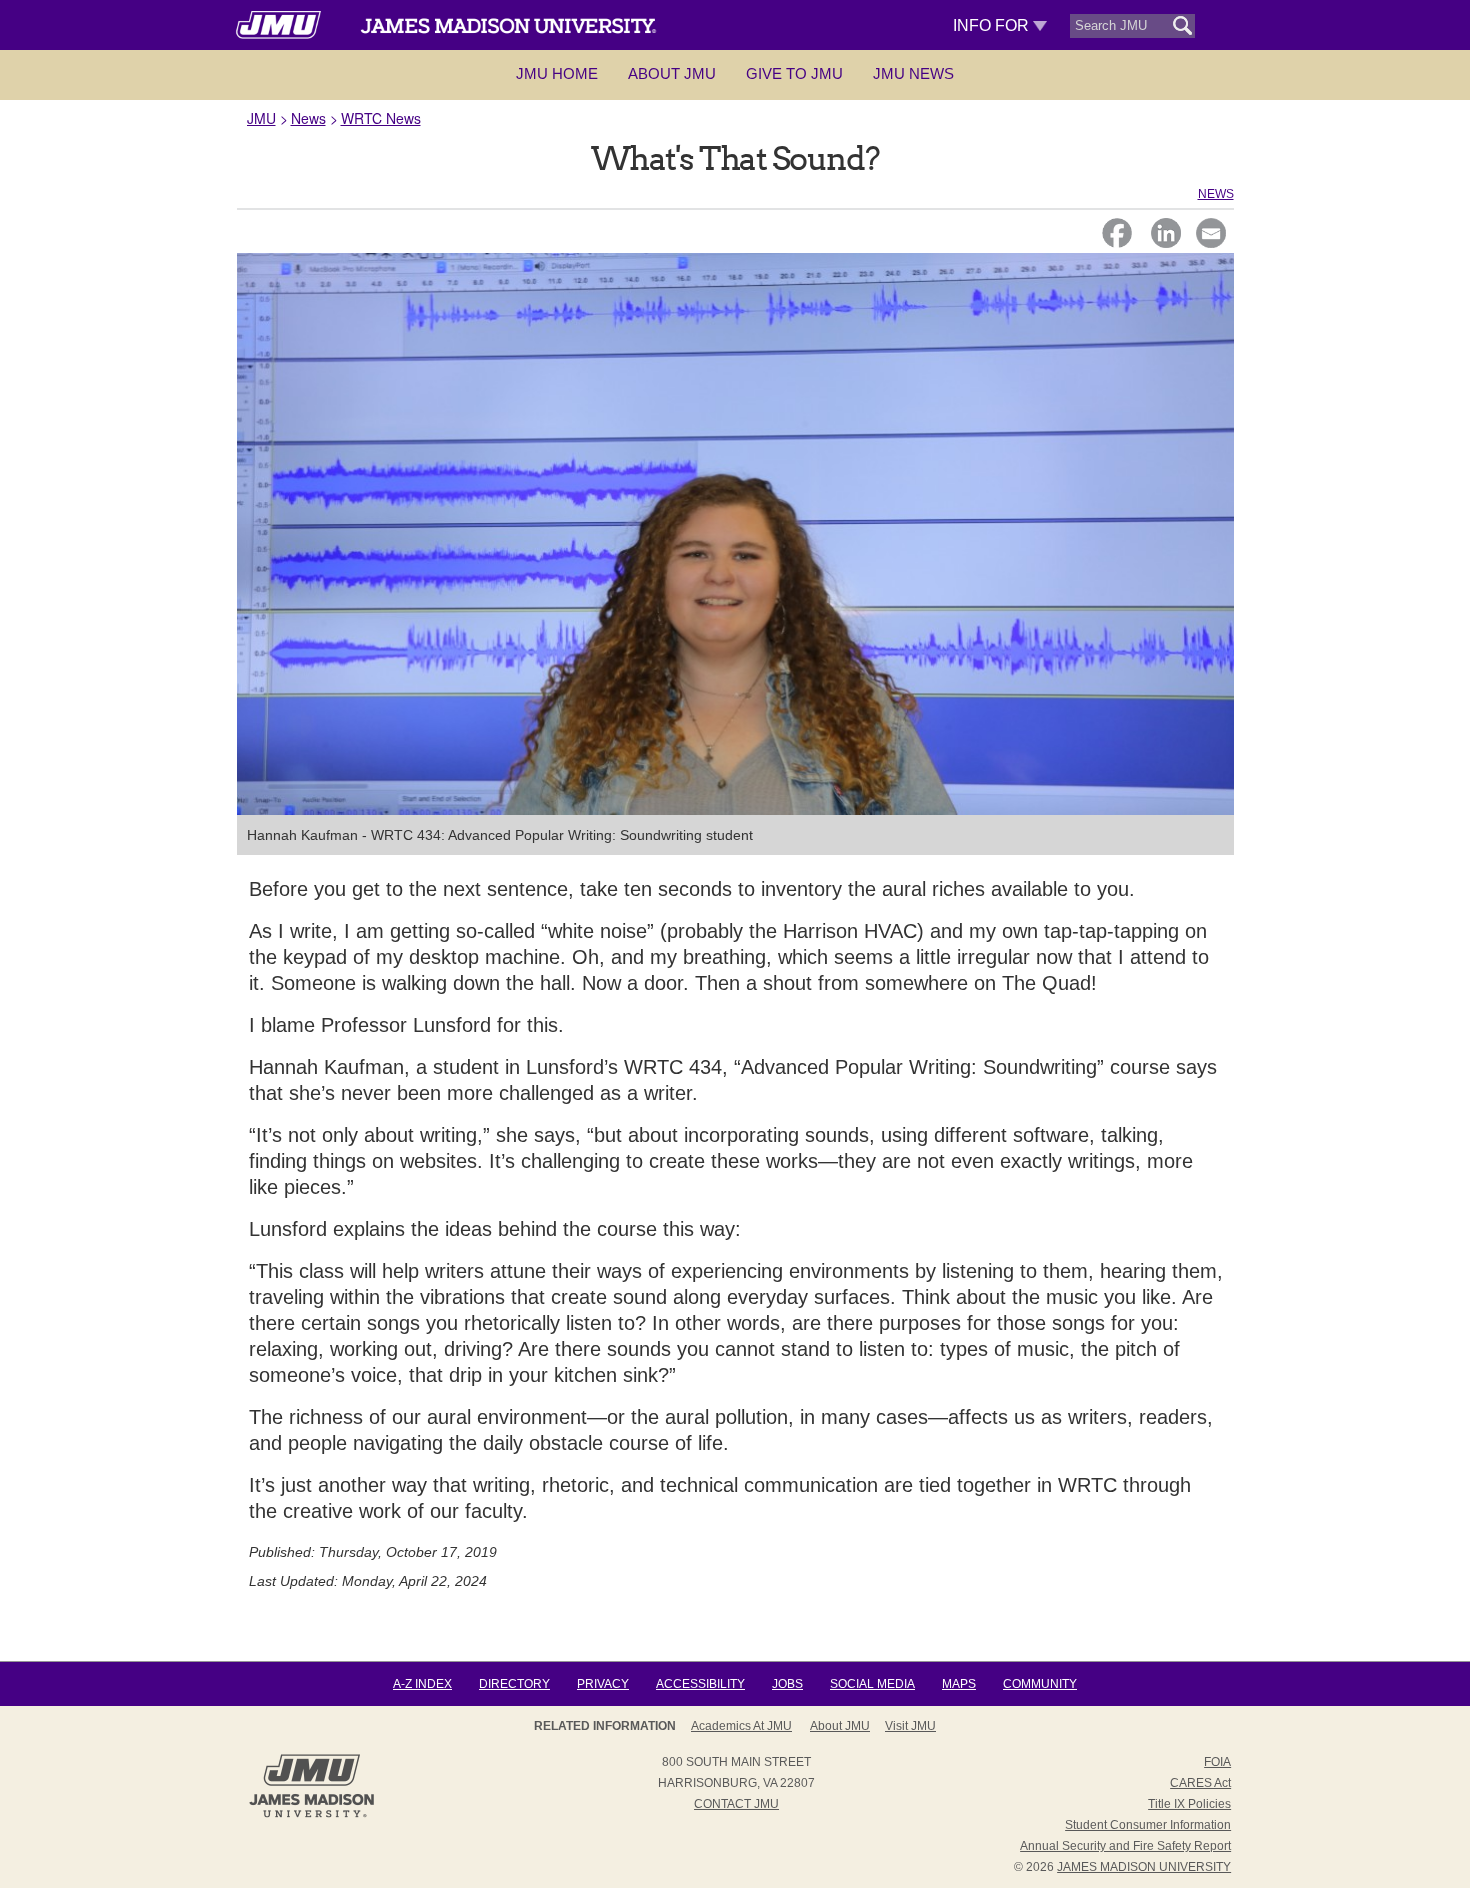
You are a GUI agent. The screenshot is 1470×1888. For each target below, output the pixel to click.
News (308, 118)
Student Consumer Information (1148, 1825)
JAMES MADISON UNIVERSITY (1144, 1867)
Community (1040, 1684)
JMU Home (557, 73)
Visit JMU (910, 1726)
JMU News (913, 73)
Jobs (787, 1684)
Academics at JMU (741, 1726)
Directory (514, 1684)
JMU (261, 118)
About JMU (672, 73)
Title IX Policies (1189, 1804)
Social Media (872, 1684)
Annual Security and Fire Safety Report (1125, 1846)
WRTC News (381, 118)
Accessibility (700, 1684)
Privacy (603, 1684)
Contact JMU (736, 1804)
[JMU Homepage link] (311, 1815)
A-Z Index (422, 1684)
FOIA (1217, 1762)
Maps (959, 1684)
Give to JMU (794, 73)
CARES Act (1200, 1783)
